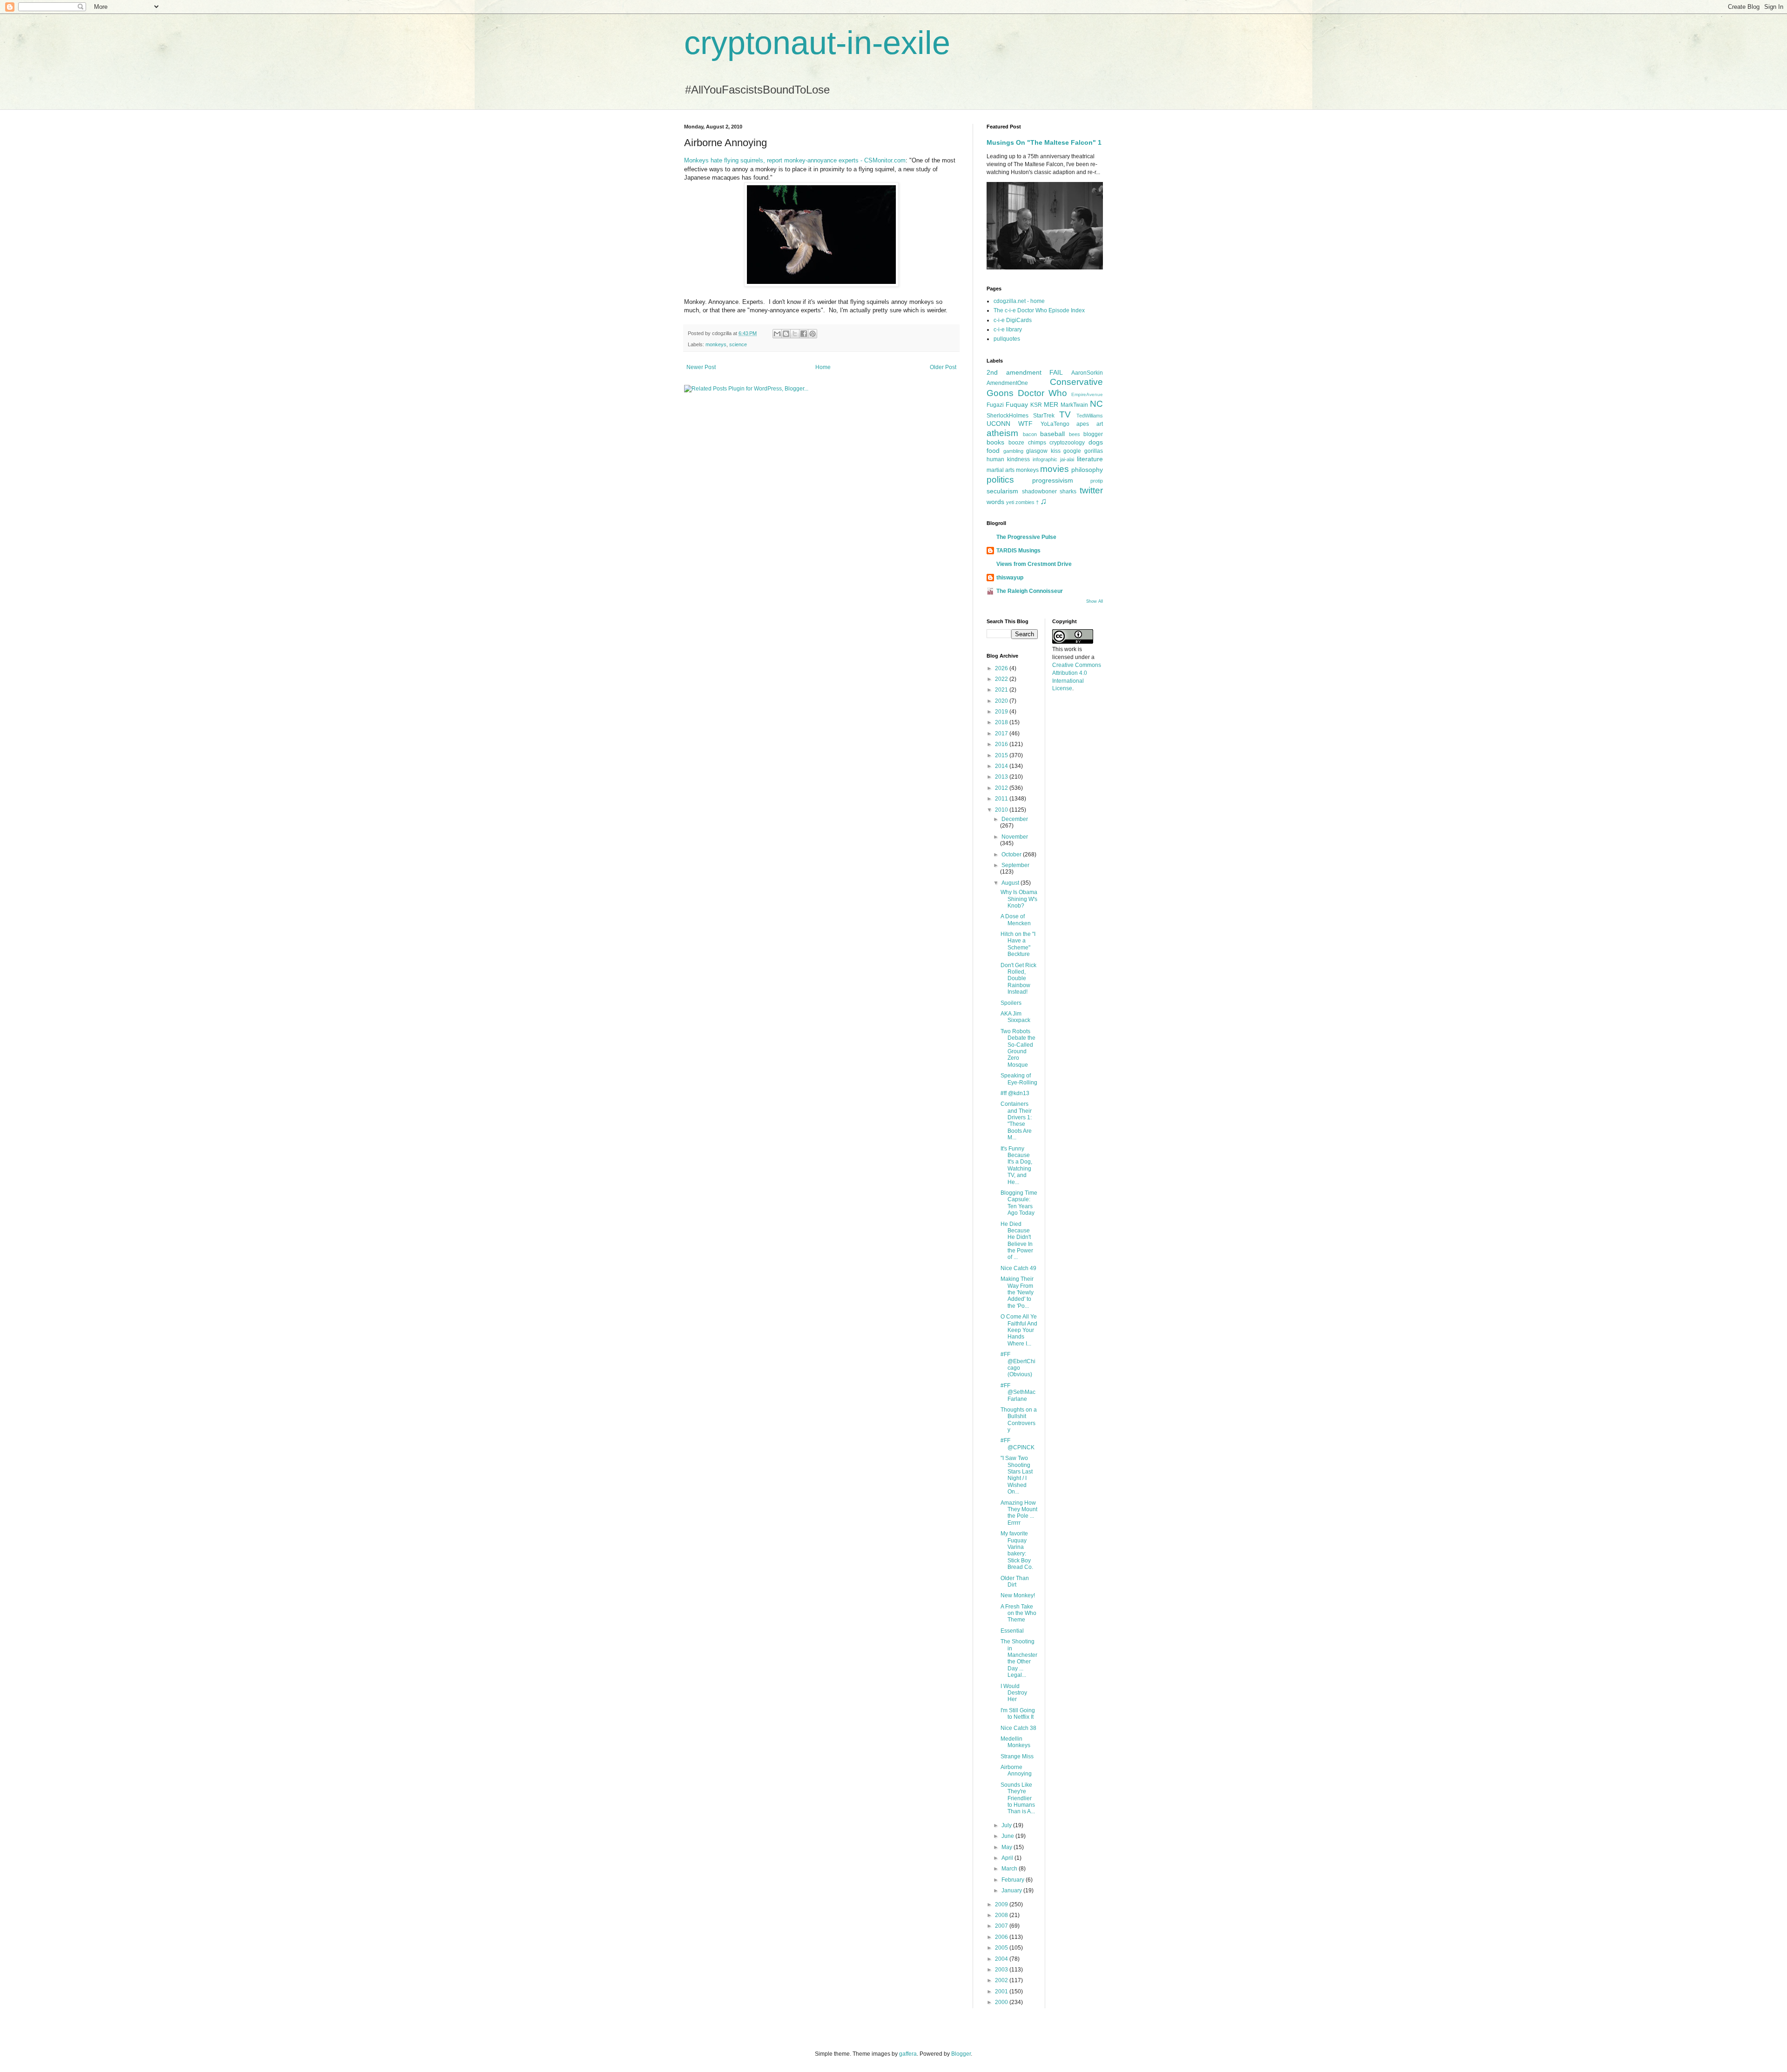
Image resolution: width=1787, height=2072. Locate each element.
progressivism (1053, 480)
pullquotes (1007, 339)
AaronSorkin (1087, 373)
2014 (1002, 766)
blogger (1093, 434)
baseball (1052, 434)
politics (1000, 480)
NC (1096, 404)
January (1012, 1890)
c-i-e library (1008, 330)
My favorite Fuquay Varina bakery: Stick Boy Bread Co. (1017, 1550)
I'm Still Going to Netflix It (1018, 1714)
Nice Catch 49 (1018, 1268)
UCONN (998, 424)
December (1015, 819)
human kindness (1008, 459)
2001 (1002, 1991)
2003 (1002, 1970)
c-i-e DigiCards (1013, 320)
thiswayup (1010, 578)
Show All (1095, 601)
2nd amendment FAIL (1025, 372)
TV (1065, 414)
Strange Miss (1017, 1756)
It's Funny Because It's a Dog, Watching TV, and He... (1016, 1165)
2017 (1002, 733)
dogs (1096, 442)
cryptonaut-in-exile (817, 43)
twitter (1091, 490)
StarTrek (1044, 416)
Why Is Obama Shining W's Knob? (1019, 899)
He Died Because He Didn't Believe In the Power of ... (1017, 1241)
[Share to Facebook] (804, 334)
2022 (1002, 679)
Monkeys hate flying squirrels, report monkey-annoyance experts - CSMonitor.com (795, 160)
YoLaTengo (1055, 424)
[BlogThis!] (786, 334)
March (1010, 1869)
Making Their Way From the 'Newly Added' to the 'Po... (1017, 1292)
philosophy (1087, 470)
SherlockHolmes (1008, 416)
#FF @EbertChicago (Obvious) (1018, 1364)
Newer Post (701, 367)
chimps (1037, 443)
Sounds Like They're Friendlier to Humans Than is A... (1018, 1798)
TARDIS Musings (1018, 551)
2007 (1002, 1926)
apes (1083, 424)
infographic (1045, 459)
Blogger (961, 2054)
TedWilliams (1090, 416)
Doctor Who (1042, 393)
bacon (1030, 434)
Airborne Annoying (1016, 1770)
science (738, 344)
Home (823, 367)
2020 (1002, 701)
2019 (1002, 712)
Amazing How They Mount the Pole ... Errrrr (1019, 1513)
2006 (1002, 1937)
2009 (1002, 1904)
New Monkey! (1018, 1595)
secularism (1002, 491)
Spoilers (1011, 1003)
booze (1016, 443)
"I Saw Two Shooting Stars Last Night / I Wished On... (1017, 1475)
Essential (1012, 1631)
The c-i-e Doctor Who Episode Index (1039, 310)
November (1015, 837)
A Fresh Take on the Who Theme (1018, 1613)
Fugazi (995, 405)
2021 (1002, 690)
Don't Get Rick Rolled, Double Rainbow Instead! (1018, 979)
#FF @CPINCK (1018, 1444)
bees (1075, 434)
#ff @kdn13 (1015, 1093)
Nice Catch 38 (1018, 1728)
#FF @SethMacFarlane (1018, 1392)
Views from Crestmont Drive (1034, 564)
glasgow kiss (1043, 451)
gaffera (908, 2054)
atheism (1002, 433)
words (995, 502)
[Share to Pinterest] (813, 334)
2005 (1002, 1948)
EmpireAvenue (1087, 394)
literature (1090, 459)
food (993, 451)
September (1015, 865)
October (1012, 854)
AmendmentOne (1007, 383)
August (1011, 883)
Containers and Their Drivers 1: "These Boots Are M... (1016, 1121)
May (1008, 1847)
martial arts (1001, 470)
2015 (1002, 755)
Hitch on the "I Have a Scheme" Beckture (1018, 944)
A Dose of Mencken (1016, 920)
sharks (1068, 491)
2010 (1002, 810)
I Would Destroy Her (1014, 1693)
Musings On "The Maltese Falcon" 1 (1044, 142)
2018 (1002, 722)
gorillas (1094, 451)
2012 (1002, 788)
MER (1051, 404)
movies (1055, 469)
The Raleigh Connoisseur (1030, 591)
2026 (1002, 668)
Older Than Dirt (1015, 1581)
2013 (1002, 777)
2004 (1002, 1959)
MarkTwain (1074, 405)
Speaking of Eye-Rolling (1019, 1079)
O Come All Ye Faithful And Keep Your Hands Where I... (1019, 1330)
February (1014, 1880)
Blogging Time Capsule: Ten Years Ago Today (1019, 1203)
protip (1097, 481)
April (1008, 1858)
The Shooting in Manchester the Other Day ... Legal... (1019, 1658)
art (1100, 424)
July (1007, 1825)
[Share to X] (795, 334)
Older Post (943, 367)
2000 (1002, 2002)
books (995, 442)
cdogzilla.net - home (1019, 301)
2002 (1002, 1980)
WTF (1025, 424)
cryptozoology (1067, 443)
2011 (1002, 799)
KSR (1036, 405)
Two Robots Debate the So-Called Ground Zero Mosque (1018, 1048)
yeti (1010, 502)
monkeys (716, 344)
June (1008, 1836)
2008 (1002, 1915)
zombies (1025, 502)
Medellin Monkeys (1015, 1742)
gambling (1013, 451)
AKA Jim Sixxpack (1015, 1017)
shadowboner (1039, 491)
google (1072, 451)
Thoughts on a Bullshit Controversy (1019, 1420)
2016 (1002, 744)
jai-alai (1067, 459)
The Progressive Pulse (1026, 537)
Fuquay (1017, 404)
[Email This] (777, 334)
